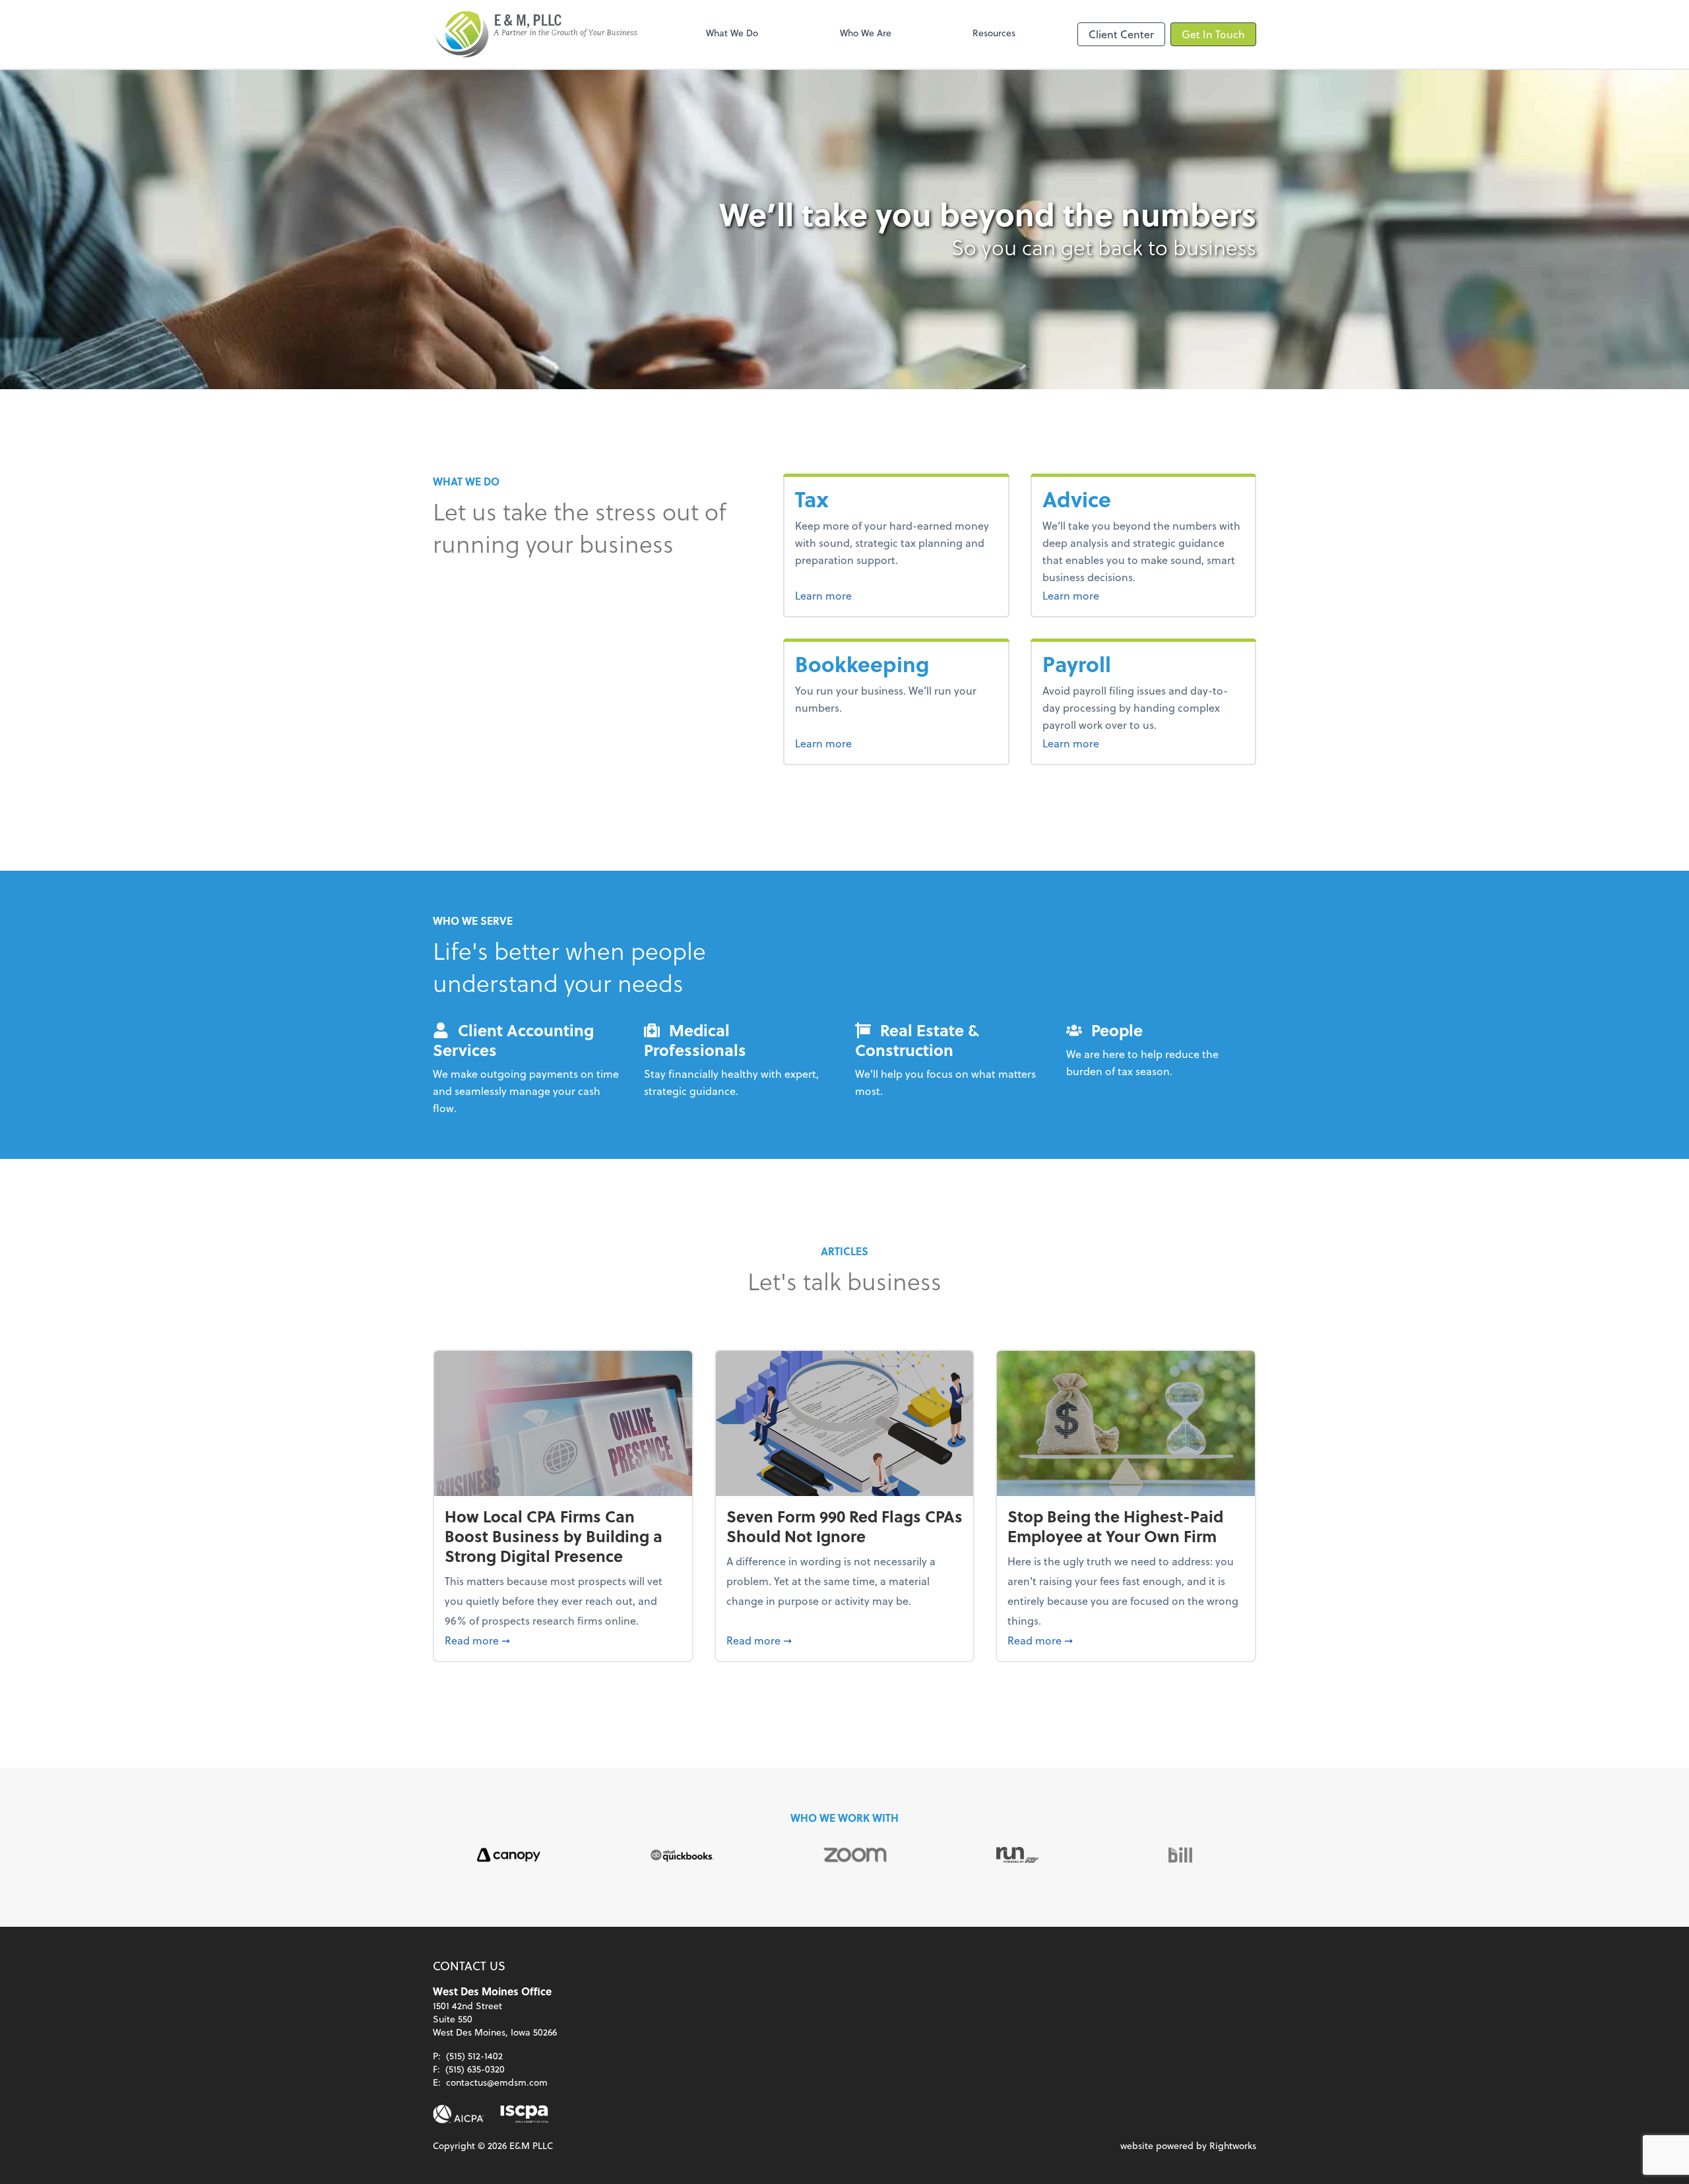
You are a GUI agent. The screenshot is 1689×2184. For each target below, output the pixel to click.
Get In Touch (1213, 34)
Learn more (848, 595)
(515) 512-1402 (474, 2056)
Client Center (1121, 34)
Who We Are (866, 33)
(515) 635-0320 (475, 2069)
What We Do (732, 33)
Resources (994, 33)
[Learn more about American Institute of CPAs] (459, 2114)
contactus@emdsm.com (497, 2082)
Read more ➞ (563, 1640)
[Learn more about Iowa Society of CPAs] (524, 2114)
